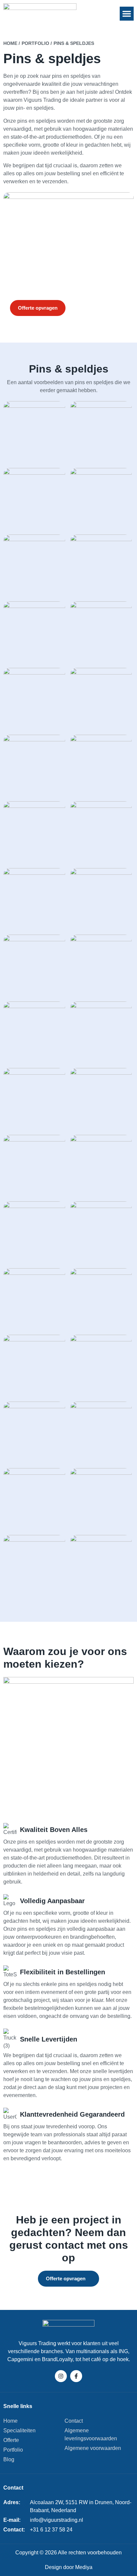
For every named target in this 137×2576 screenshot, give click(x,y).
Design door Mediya (69, 2567)
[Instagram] (61, 2376)
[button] (127, 14)
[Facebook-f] (76, 2376)
